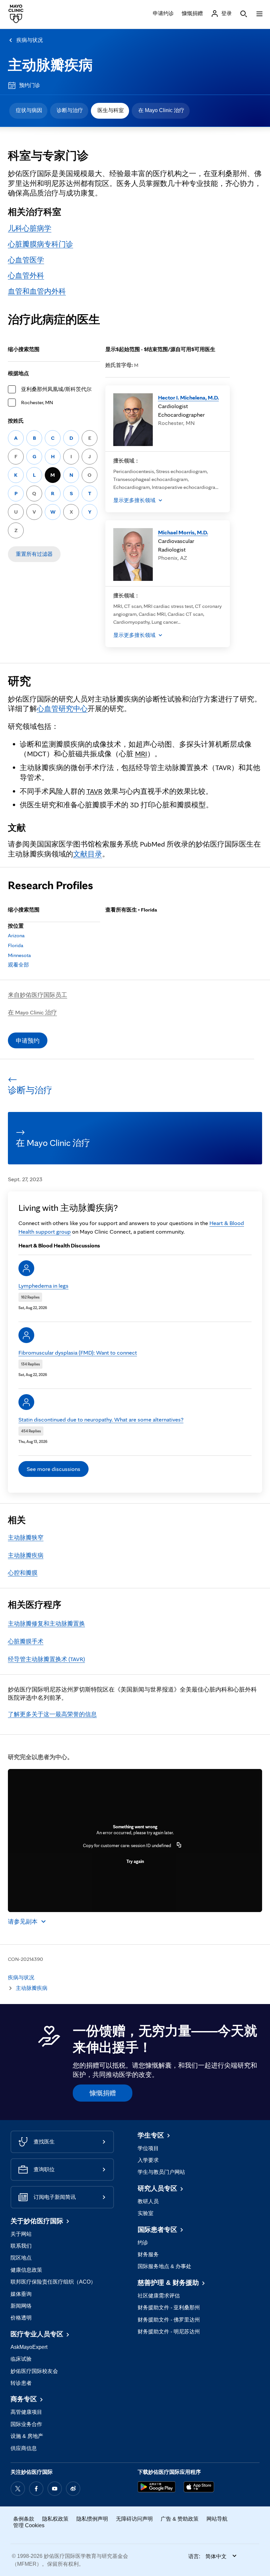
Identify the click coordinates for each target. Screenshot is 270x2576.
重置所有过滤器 (34, 554)
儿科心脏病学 (30, 228)
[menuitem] (28, 111)
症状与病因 (29, 110)
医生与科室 (111, 110)
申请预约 (28, 1041)
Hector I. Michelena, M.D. (189, 397)
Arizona (16, 935)
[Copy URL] (179, 1845)
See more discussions (54, 1469)
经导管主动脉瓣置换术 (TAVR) (46, 1659)
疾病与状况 (30, 40)
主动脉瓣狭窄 (26, 1537)
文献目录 (88, 854)
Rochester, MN (37, 402)
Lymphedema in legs (43, 1286)
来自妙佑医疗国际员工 (38, 995)
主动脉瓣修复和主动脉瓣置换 (46, 1623)
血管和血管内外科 (37, 291)
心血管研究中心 (62, 708)
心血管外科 (26, 275)
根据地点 (18, 373)
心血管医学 (26, 260)
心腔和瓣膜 (23, 1573)
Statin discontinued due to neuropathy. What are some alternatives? (101, 1419)
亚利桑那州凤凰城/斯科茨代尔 (56, 389)
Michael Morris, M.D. (183, 532)
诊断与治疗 (70, 110)
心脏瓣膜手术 (26, 1641)
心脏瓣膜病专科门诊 (40, 244)
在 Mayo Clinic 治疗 (161, 110)
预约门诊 (30, 85)
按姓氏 (16, 421)
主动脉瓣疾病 (50, 65)
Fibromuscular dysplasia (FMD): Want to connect (78, 1352)
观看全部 (18, 965)
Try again (135, 1861)
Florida (16, 945)
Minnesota (19, 955)
